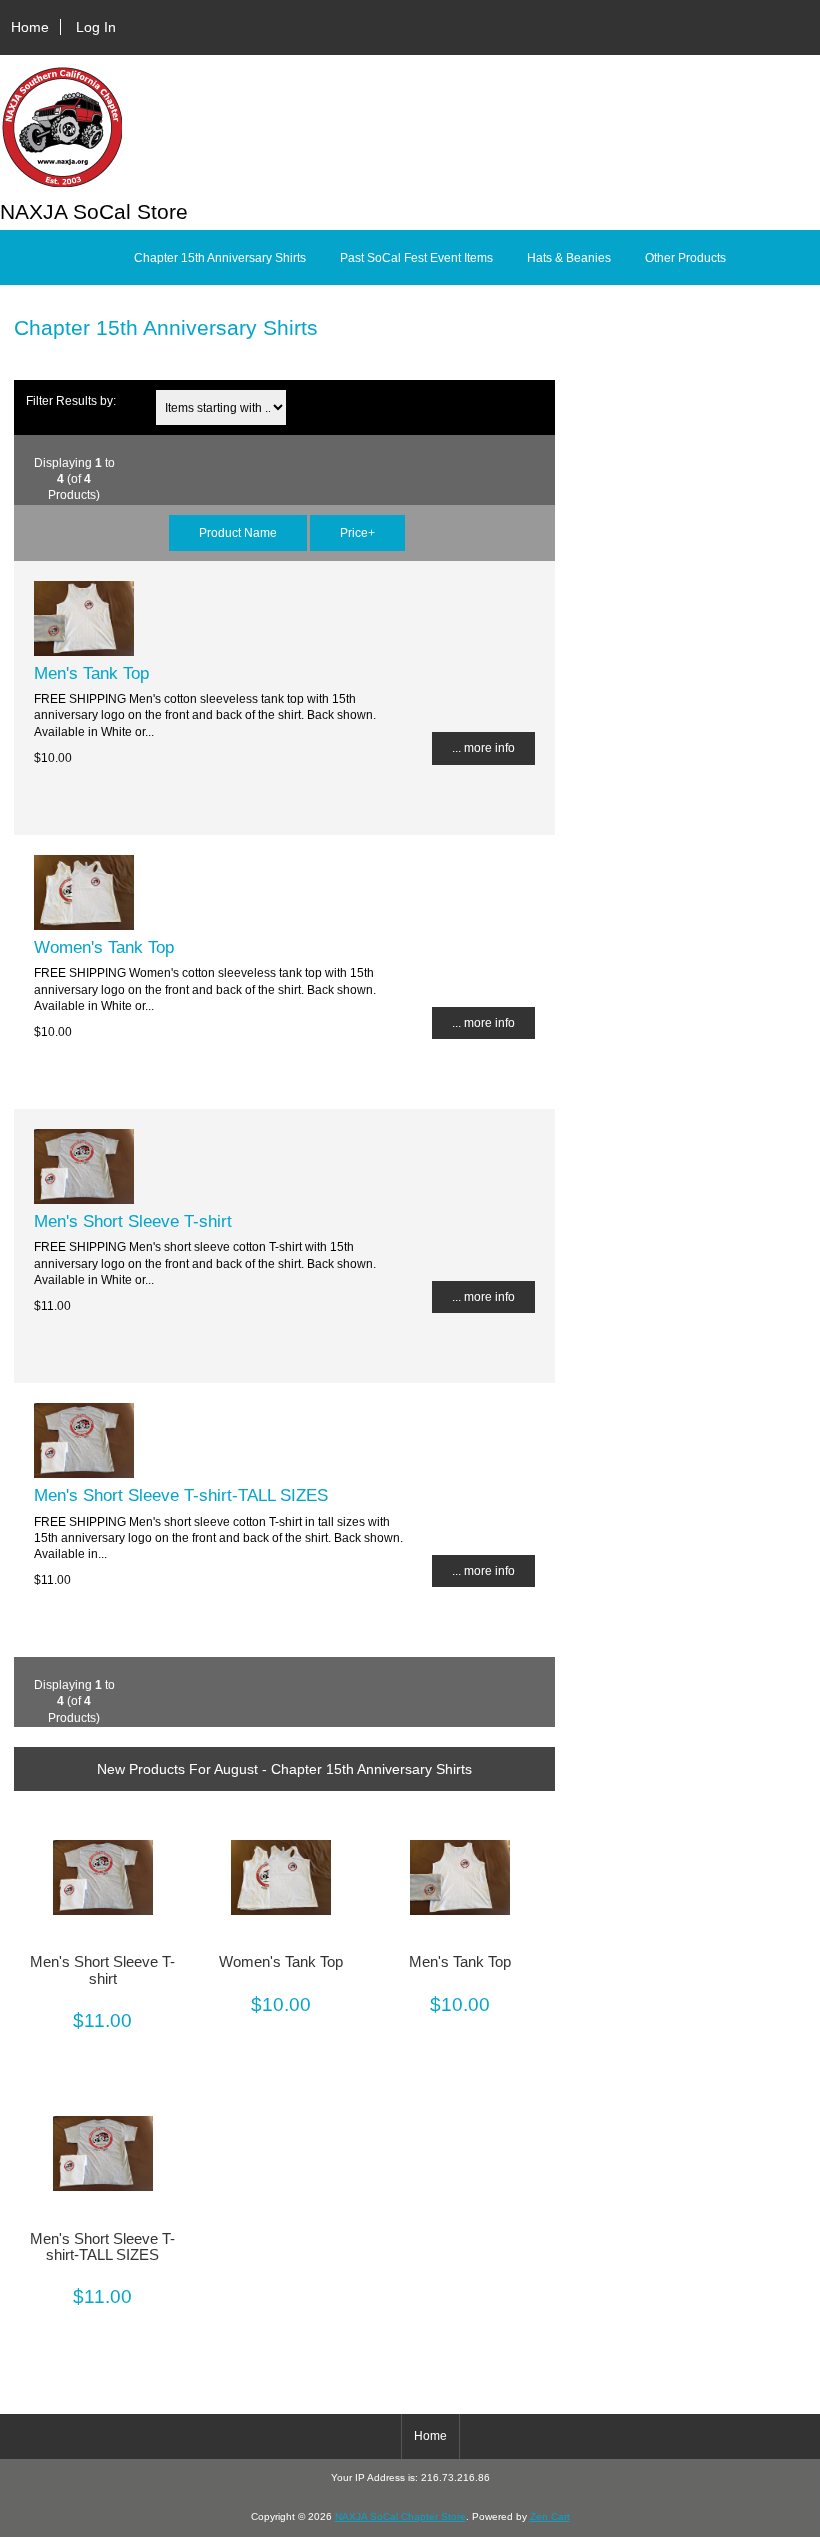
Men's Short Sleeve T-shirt (133, 1221)
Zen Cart (550, 2516)
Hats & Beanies (569, 258)
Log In (96, 27)
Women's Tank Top (104, 947)
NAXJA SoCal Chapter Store (400, 2516)
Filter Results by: (71, 400)
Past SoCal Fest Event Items (416, 258)
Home (30, 27)
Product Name (238, 532)
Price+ (357, 532)
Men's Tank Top (91, 673)
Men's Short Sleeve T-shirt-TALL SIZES (181, 1495)
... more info (483, 747)
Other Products (685, 258)
